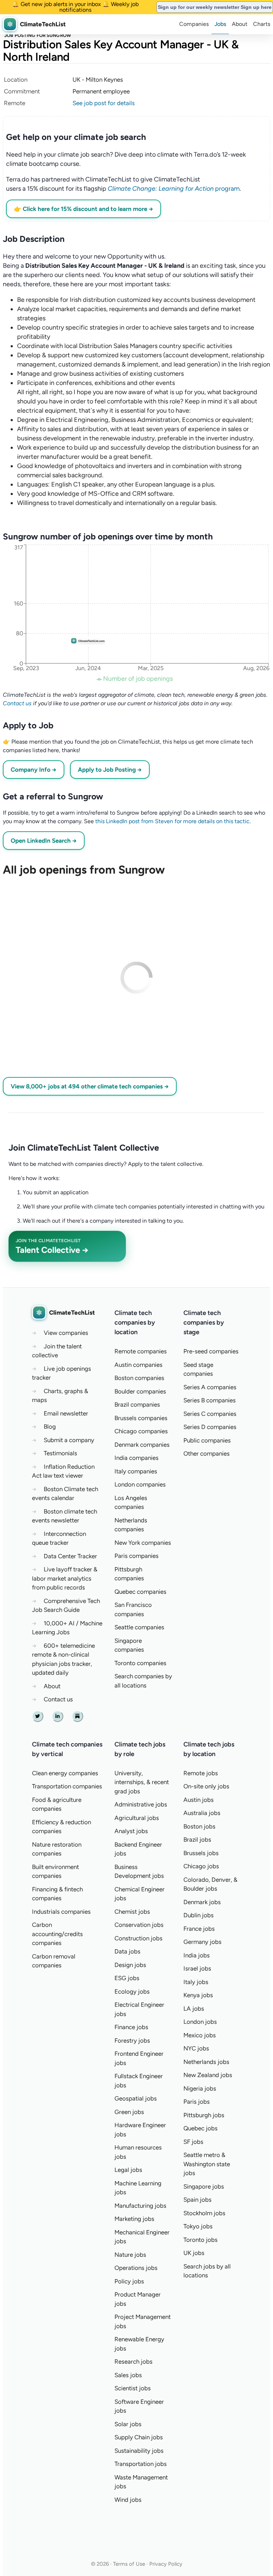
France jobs (199, 1929)
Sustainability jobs (139, 2451)
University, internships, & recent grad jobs (142, 1782)
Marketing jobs (134, 2219)
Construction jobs (138, 1938)
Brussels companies (141, 1418)
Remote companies (141, 1351)
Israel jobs (197, 1968)
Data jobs (127, 1951)
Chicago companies (141, 1431)
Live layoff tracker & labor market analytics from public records (65, 1578)
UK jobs (194, 2253)
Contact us (17, 703)
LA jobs (194, 2009)
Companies (194, 24)
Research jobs (133, 2362)
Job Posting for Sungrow (38, 35)
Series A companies (210, 1387)
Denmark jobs (202, 1902)
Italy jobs (196, 1982)
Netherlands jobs (206, 2062)
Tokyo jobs (198, 2226)
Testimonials (60, 1453)
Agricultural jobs (137, 1818)
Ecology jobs (132, 1991)
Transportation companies (67, 1786)
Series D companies (210, 1427)
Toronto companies (140, 1663)
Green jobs (129, 2112)
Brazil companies (137, 1404)
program (174, 189)
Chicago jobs (201, 1866)
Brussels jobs (201, 1853)
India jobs (197, 1955)
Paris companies (136, 1556)
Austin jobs (199, 1800)
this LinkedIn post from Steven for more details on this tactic (172, 821)
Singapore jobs (204, 2186)
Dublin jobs (199, 1915)
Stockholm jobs (204, 2213)
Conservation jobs (139, 1925)
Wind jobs (128, 2500)
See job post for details (104, 103)
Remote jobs (201, 1773)
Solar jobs (128, 2424)
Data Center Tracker (70, 1556)
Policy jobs (129, 2281)
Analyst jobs (131, 1831)
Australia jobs (202, 1813)
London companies (140, 1484)
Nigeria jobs (200, 2088)
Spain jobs (197, 2200)
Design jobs (130, 1965)
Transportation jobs (141, 2464)
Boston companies (139, 1378)
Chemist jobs (132, 1912)
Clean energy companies (65, 1773)
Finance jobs (131, 2027)
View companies (66, 1333)
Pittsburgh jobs (204, 2115)
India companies (136, 1458)
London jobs (200, 2022)
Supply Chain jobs (139, 2437)
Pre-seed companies (211, 1351)
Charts (262, 24)
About (240, 24)
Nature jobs (130, 2255)
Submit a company (69, 1440)
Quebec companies (140, 1592)
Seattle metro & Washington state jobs (207, 2164)
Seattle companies (139, 1627)
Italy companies (136, 1471)
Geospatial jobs (136, 2098)
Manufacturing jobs (140, 2206)
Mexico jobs (200, 2035)
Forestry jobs (132, 2040)
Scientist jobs (133, 2388)
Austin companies (138, 1365)
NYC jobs (196, 2048)
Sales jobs (128, 2375)
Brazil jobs (197, 1839)
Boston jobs (199, 1826)
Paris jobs (197, 2102)
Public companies (207, 1440)
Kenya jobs (198, 1995)
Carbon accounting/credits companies (57, 1934)
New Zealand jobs (208, 2075)
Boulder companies (140, 1391)
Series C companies (210, 1414)
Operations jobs (136, 2268)
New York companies (143, 1543)
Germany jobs (202, 1942)
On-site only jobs (206, 1786)
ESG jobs (127, 1978)
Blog (50, 1426)
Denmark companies (142, 1445)
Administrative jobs (141, 1804)
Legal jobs (128, 2170)
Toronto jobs (200, 2240)
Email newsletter (66, 1413)
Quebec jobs (200, 2128)
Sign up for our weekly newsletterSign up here (215, 7)
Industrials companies (61, 1912)
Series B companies (210, 1400)
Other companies (207, 1453)
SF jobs (193, 2142)
